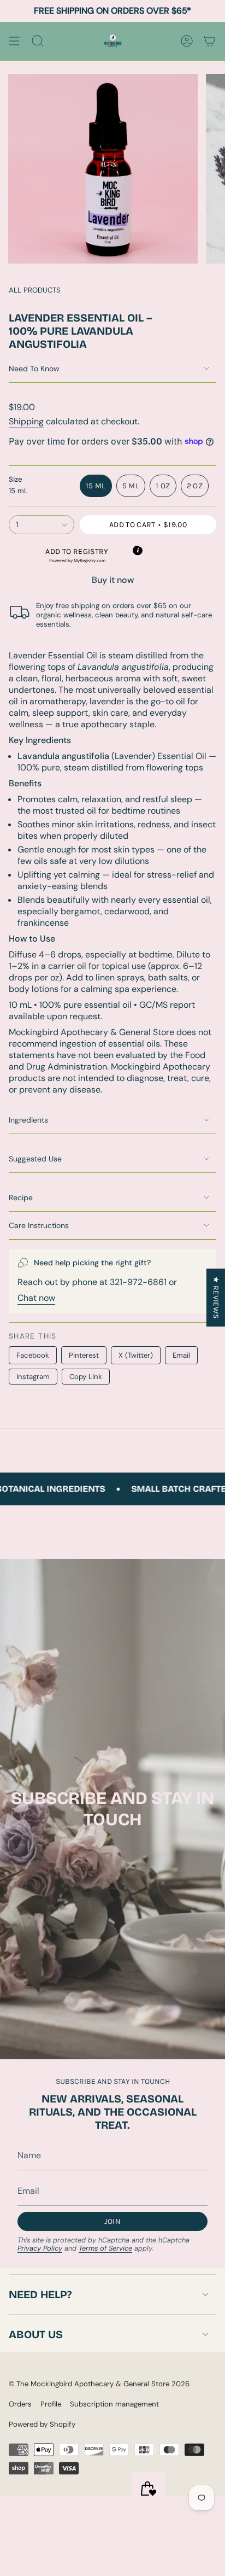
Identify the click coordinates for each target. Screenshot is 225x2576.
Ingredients (28, 1120)
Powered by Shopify (42, 2424)
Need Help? (40, 2294)
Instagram (33, 1377)
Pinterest (84, 1355)
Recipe (21, 1198)
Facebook (33, 1355)
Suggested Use (35, 1159)
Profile (51, 2404)
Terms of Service (105, 2248)
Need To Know (34, 369)
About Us (36, 2334)
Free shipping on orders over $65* (112, 11)
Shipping (26, 421)
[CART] (210, 41)
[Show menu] (14, 41)
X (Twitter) (136, 1355)
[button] (77, 555)
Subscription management (114, 2404)
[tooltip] (138, 551)
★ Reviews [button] (216, 1297)
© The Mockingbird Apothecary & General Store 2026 (99, 2384)
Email (181, 1355)
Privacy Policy (40, 2248)
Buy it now (113, 580)
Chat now (36, 1298)
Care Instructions (39, 1225)
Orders (20, 2404)
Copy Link (86, 1377)
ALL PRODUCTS (35, 290)
